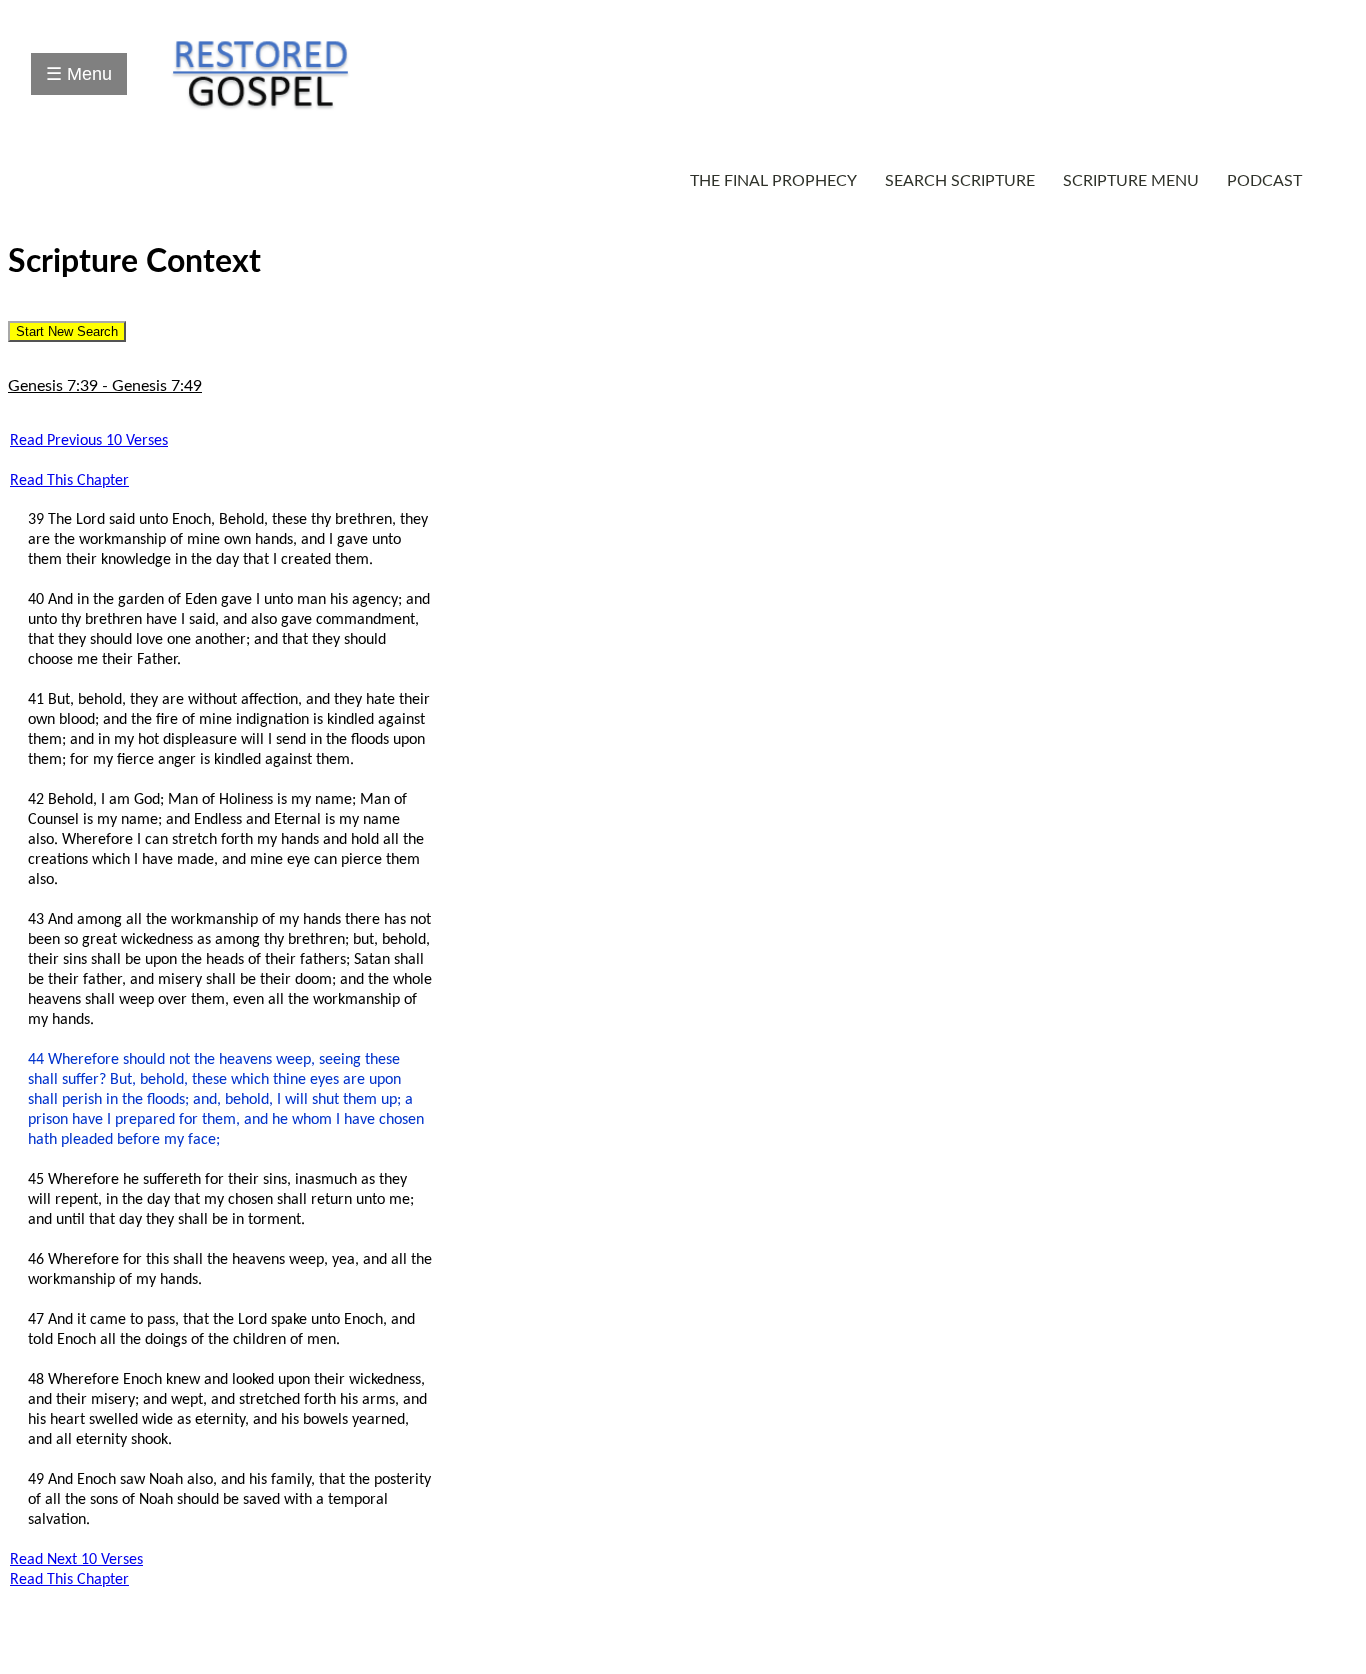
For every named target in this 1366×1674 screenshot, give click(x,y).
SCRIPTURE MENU (1131, 181)
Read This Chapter (69, 481)
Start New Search (67, 331)
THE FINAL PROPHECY (773, 181)
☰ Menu (79, 74)
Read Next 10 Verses (76, 1560)
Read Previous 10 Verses (89, 441)
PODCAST (1264, 181)
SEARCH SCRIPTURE (960, 181)
